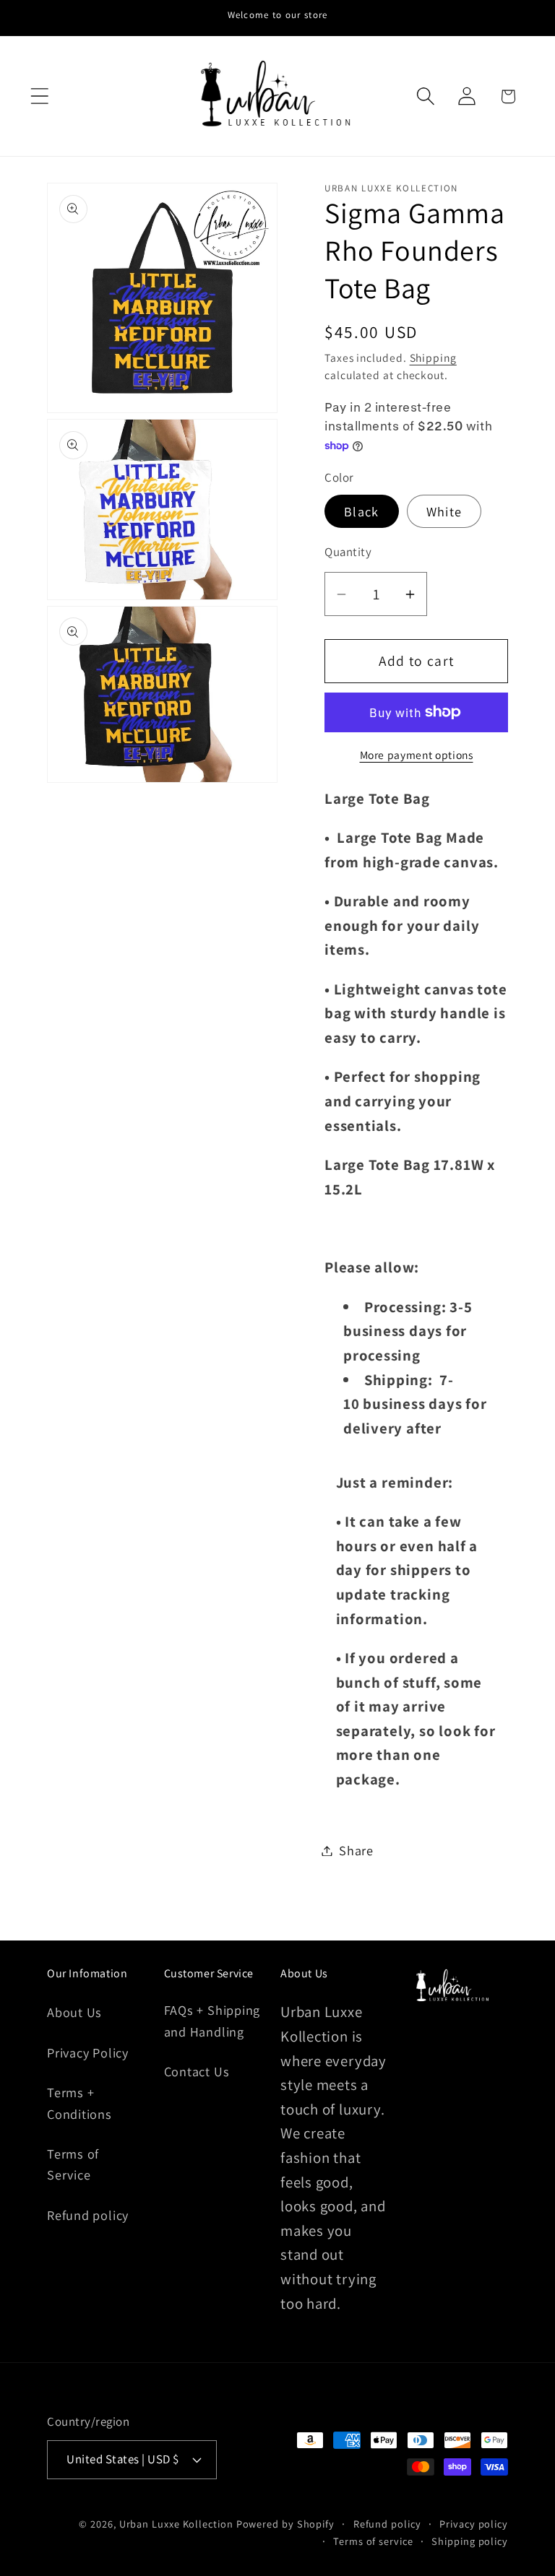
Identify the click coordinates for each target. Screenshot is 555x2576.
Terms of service (373, 2541)
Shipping (433, 357)
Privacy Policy (88, 2052)
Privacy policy (474, 2524)
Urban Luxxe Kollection (176, 2524)
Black (362, 511)
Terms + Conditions (79, 2103)
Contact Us (197, 2071)
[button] (39, 96)
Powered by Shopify (285, 2524)
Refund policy (88, 2215)
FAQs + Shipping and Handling (212, 2020)
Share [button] (356, 1850)
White (444, 511)
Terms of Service (73, 2164)
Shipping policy (470, 2541)
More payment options (417, 755)
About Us (74, 2012)
